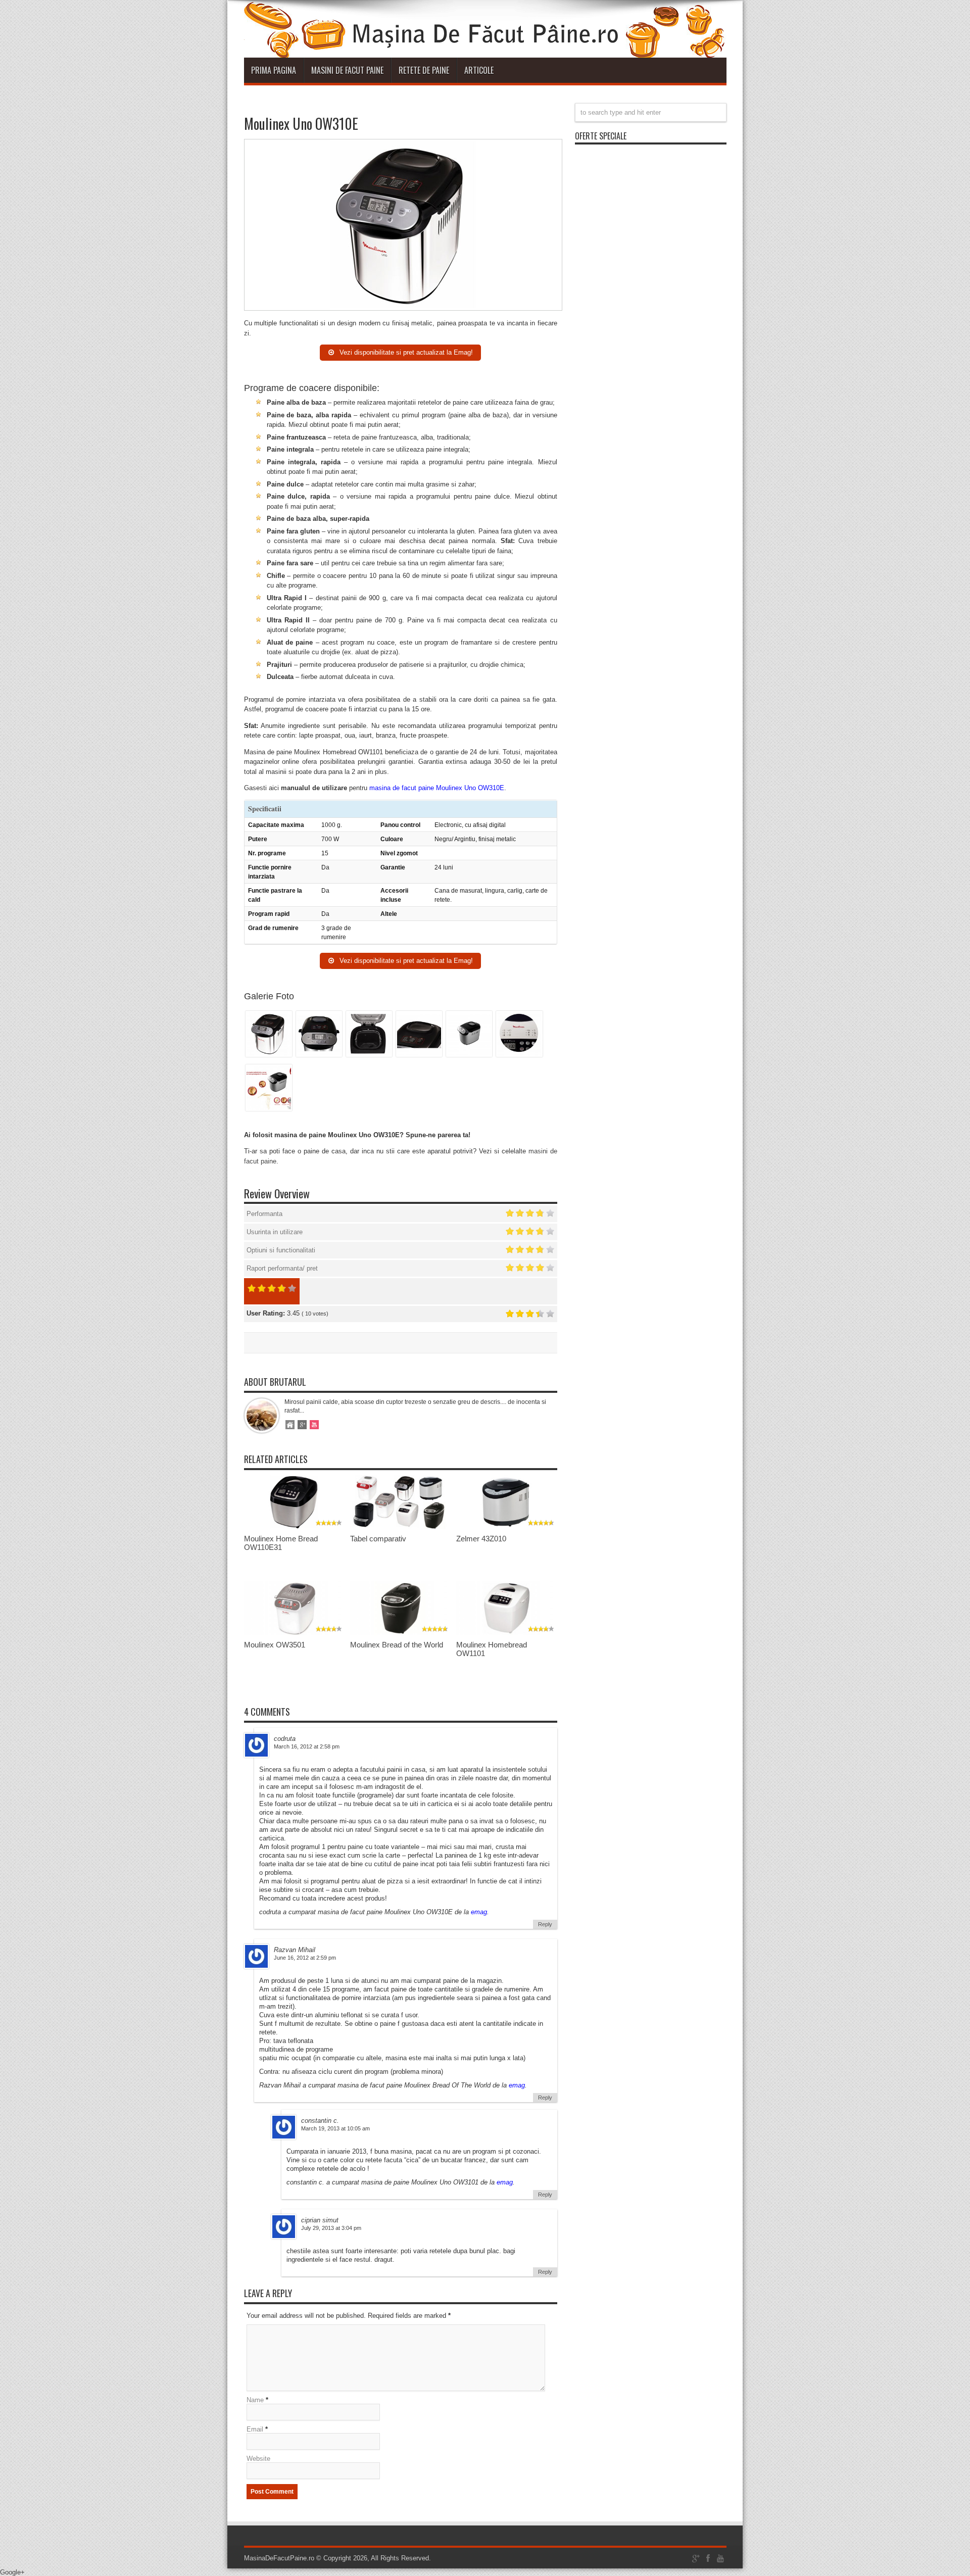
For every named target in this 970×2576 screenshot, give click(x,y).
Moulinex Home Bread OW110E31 (281, 1543)
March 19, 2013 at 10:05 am (335, 2128)
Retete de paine (424, 70)
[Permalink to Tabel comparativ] (401, 1527)
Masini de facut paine (347, 70)
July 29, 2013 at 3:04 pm (331, 2228)
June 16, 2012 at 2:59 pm (305, 1958)
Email (255, 2429)
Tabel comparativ (378, 1539)
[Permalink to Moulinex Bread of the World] (401, 1633)
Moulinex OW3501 (275, 1645)
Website (258, 2459)
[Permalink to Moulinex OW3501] (295, 1633)
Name (255, 2400)
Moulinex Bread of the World (397, 1645)
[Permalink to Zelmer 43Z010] (507, 1527)
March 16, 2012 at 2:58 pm (307, 1746)
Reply (545, 1924)
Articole (479, 70)
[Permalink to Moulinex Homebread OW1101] (507, 1633)
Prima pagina (274, 70)
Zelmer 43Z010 (481, 1539)
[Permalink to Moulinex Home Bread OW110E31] (295, 1527)
